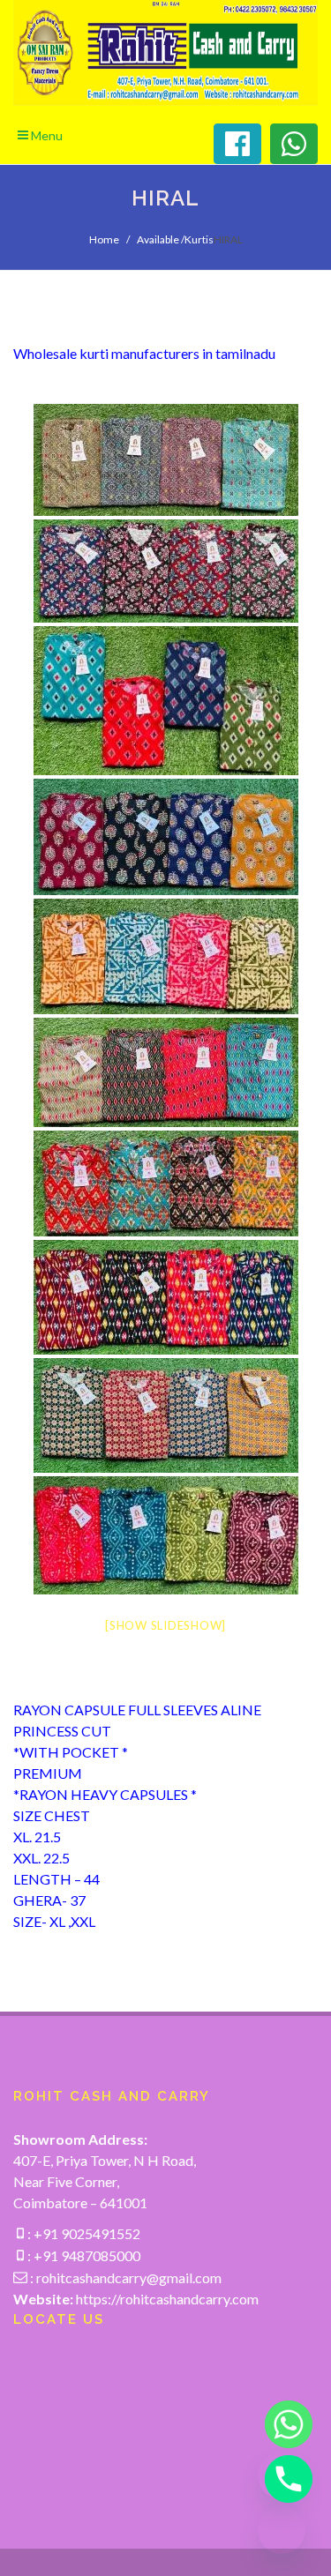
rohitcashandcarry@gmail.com (129, 2277)
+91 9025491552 (86, 2233)
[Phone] (282, 2479)
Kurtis (199, 239)
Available (158, 239)
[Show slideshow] (165, 1625)
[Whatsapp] (282, 2424)
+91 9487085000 (86, 2255)
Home (104, 239)
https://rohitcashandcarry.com (167, 2299)
